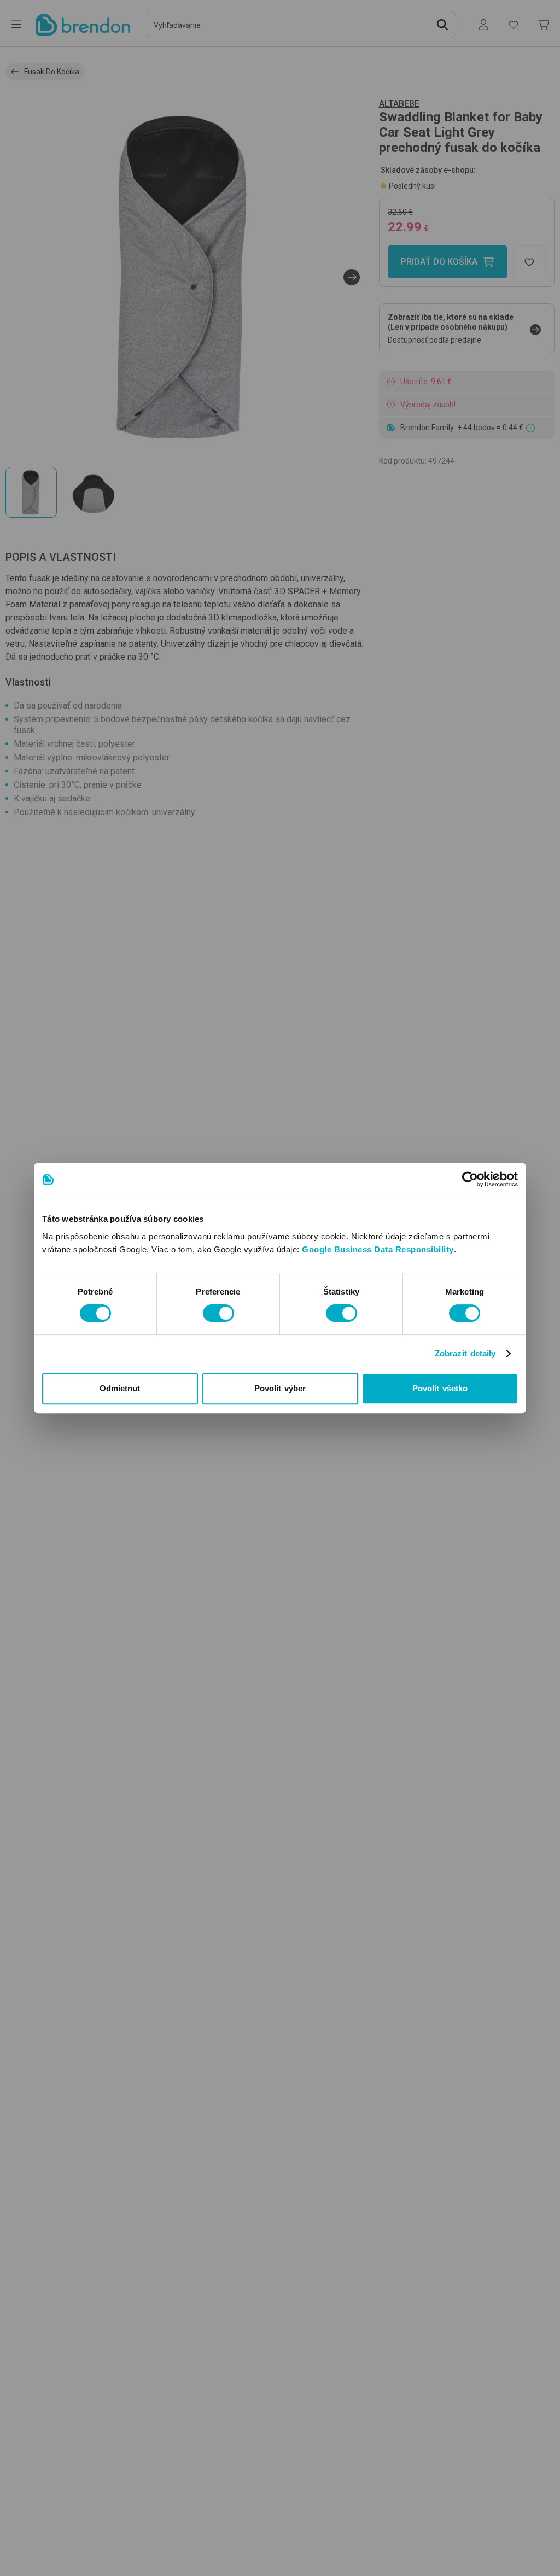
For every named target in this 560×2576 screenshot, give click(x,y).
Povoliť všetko (440, 1388)
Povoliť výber (280, 1388)
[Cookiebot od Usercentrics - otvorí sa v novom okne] (470, 1179)
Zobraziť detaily (465, 1353)
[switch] (218, 1313)
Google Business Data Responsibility (378, 1249)
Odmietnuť (120, 1388)
